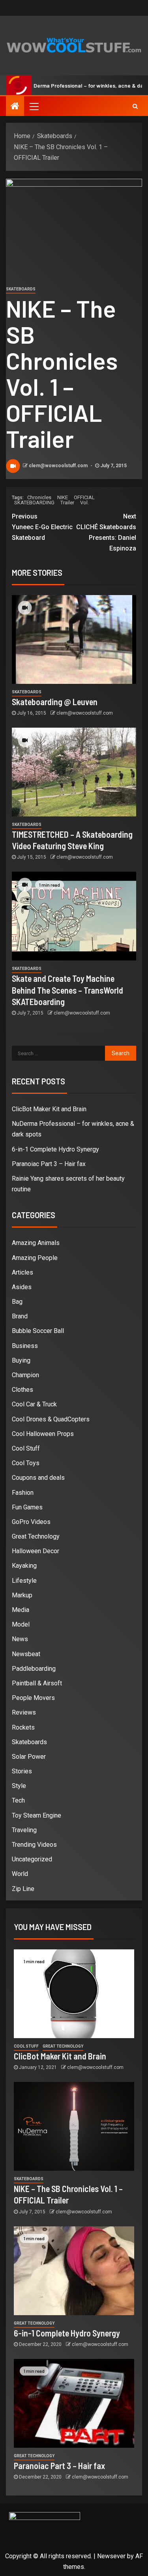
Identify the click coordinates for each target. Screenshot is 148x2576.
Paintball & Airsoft (37, 1683)
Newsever (111, 2556)
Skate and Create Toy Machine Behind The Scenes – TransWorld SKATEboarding (67, 990)
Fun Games (27, 1507)
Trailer (67, 503)
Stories (22, 1771)
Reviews (24, 1712)
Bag (17, 1302)
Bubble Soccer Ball (38, 1331)
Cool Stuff (26, 1448)
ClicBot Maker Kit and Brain (49, 1109)
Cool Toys (26, 1463)
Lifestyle (24, 1581)
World (20, 1874)
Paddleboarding (34, 1669)
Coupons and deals (38, 1478)
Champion (25, 1375)
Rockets (23, 1727)
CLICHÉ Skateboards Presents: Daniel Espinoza (106, 533)
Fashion (23, 1493)
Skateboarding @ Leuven (55, 702)
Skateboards (21, 289)
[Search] (135, 106)
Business (25, 1346)
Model (21, 1624)
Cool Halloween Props (43, 1434)
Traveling (24, 1830)
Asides (22, 1287)
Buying (21, 1360)
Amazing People (35, 1258)
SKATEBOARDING (34, 503)
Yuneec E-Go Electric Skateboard (42, 527)
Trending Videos (34, 1845)
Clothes (22, 1390)
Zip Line (23, 1889)
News (20, 1639)
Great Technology (36, 1536)
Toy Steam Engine (37, 1815)
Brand (20, 1316)
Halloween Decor (36, 1551)
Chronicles (39, 497)
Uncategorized (32, 1859)
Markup (22, 1595)
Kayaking (24, 1566)
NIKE (63, 497)
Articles (22, 1272)
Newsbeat (26, 1654)
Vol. (84, 503)
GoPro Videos (31, 1522)
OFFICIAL (84, 497)
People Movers (33, 1698)
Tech (18, 1800)
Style (19, 1786)
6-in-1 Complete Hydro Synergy (55, 1149)
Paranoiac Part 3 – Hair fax (49, 1164)
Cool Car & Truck (34, 1404)
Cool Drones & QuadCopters (51, 1419)
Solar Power (29, 1757)
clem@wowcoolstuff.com (59, 466)
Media (21, 1610)
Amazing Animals (36, 1243)
